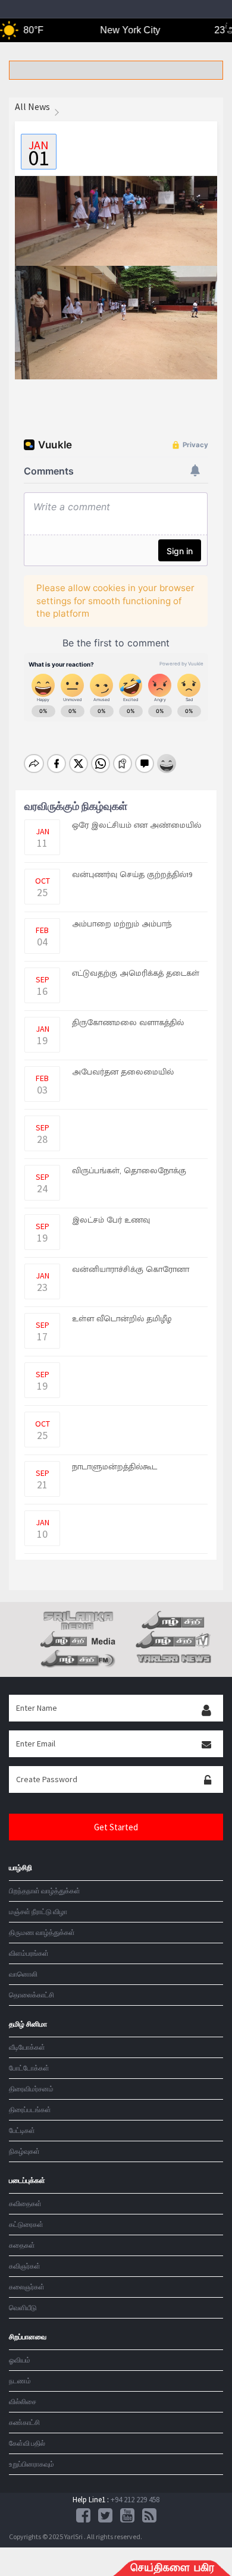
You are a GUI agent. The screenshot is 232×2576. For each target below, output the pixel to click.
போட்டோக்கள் (29, 2068)
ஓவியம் (20, 2360)
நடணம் (20, 2381)
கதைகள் (22, 2245)
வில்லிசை (23, 2401)
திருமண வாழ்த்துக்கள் (42, 1932)
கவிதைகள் (25, 2203)
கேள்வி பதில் (27, 2443)
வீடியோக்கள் (27, 2047)
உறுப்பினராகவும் (32, 2464)
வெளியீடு (23, 2308)
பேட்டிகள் (22, 2130)
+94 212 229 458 (135, 2500)
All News (32, 106)
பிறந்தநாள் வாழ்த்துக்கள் (45, 1891)
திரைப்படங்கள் (30, 2110)
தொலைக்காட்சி (32, 1995)
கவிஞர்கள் (25, 2266)
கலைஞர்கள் (27, 2287)
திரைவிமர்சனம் (31, 2089)
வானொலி (23, 1974)
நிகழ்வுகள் (24, 2151)
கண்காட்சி (24, 2422)
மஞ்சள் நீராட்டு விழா (38, 1911)
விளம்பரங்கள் (29, 1953)
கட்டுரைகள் (26, 2224)
